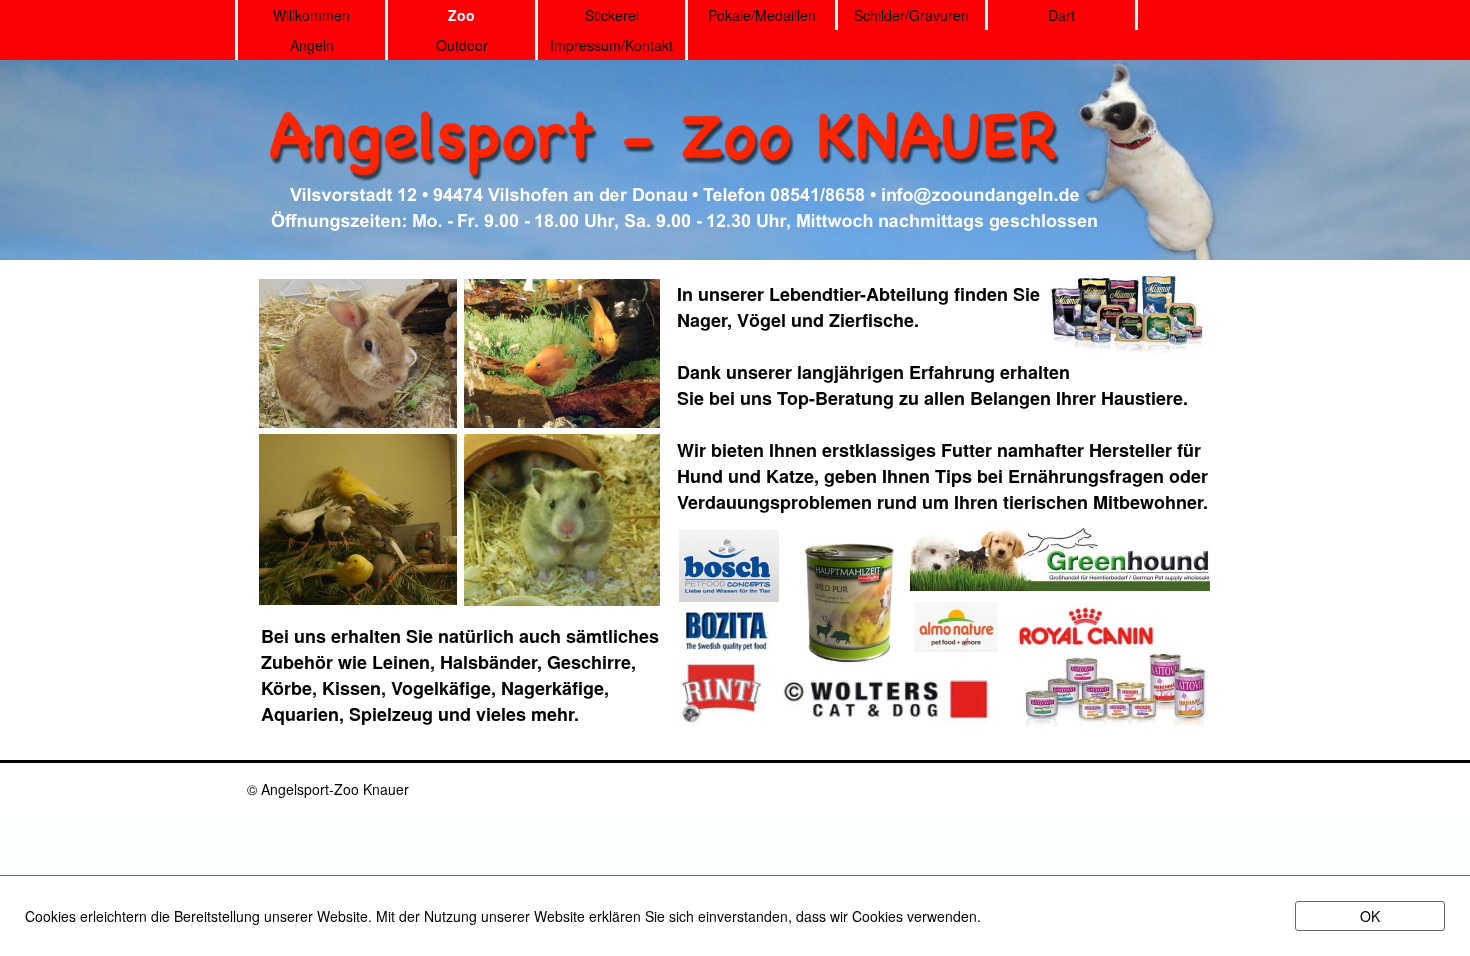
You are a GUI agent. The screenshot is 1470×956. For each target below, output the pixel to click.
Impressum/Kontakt (611, 45)
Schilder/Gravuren (911, 15)
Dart (1061, 15)
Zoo (461, 15)
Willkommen (311, 15)
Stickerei (612, 15)
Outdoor (462, 45)
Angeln (312, 45)
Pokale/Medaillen (762, 15)
